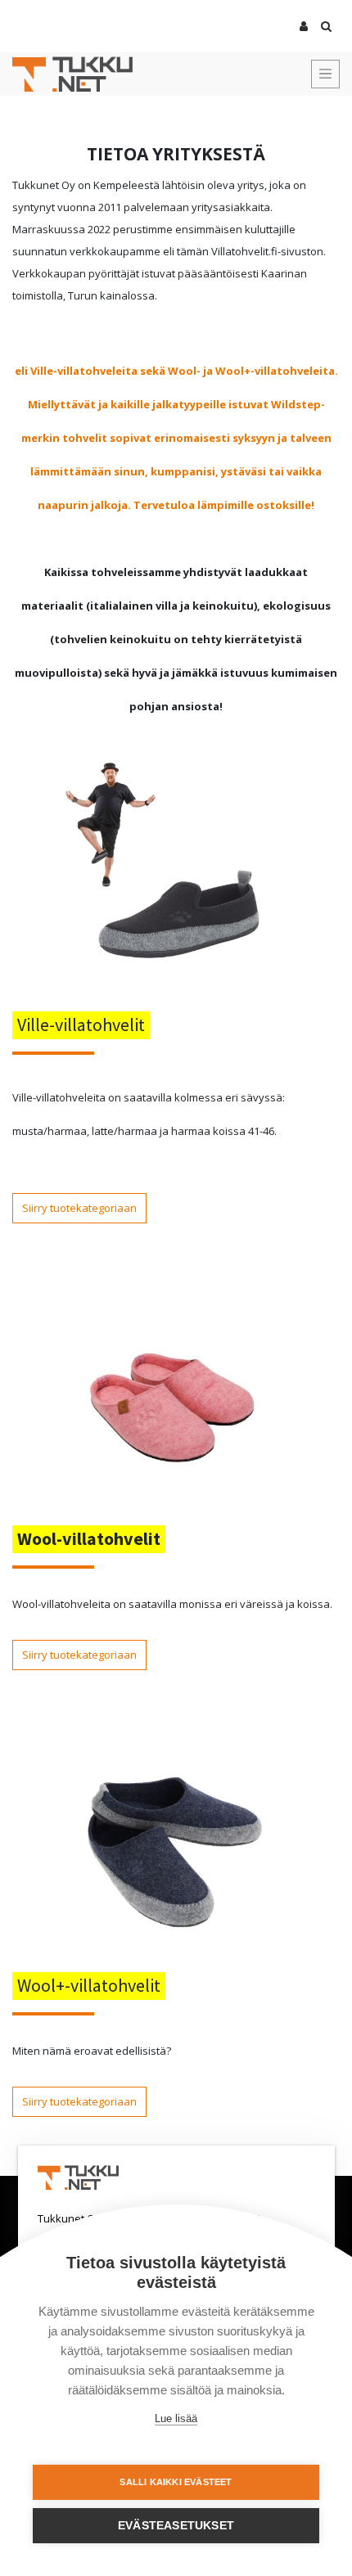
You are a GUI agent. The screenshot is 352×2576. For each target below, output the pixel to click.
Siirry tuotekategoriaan (79, 1208)
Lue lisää (176, 2418)
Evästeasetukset (176, 2526)
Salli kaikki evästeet (176, 2482)
